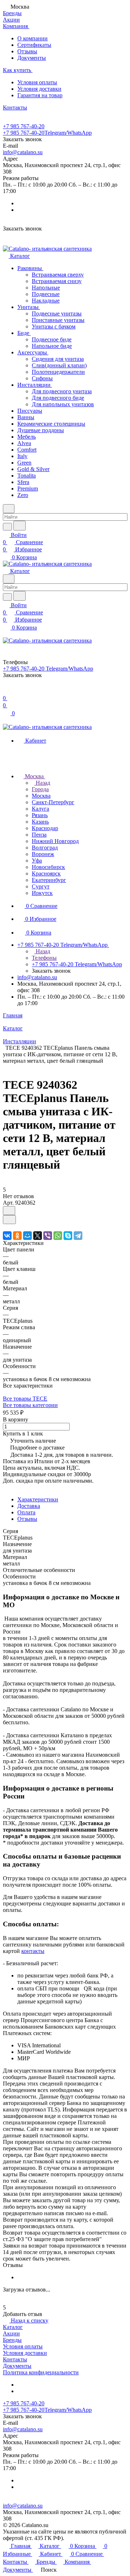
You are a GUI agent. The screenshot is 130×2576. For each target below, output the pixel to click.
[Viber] (48, 1236)
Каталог (13, 2327)
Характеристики (38, 1499)
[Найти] (19, 526)
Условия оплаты (37, 82)
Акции (11, 2333)
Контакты (15, 2359)
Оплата (26, 1512)
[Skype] (68, 1236)
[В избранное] (9, 1211)
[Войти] (6, 691)
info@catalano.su (23, 152)
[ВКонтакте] (7, 1236)
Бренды (12, 2340)
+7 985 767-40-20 (24, 126)
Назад (42, 783)
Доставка (29, 1506)
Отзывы (27, 51)
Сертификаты (34, 45)
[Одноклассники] (17, 1236)
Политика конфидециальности (41, 2372)
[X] (38, 1236)
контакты (33, 1951)
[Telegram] (78, 1236)
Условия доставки (39, 89)
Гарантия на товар (40, 95)
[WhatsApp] (58, 1236)
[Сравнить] (9, 1220)
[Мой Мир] (27, 1236)
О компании (32, 38)
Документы (32, 58)
